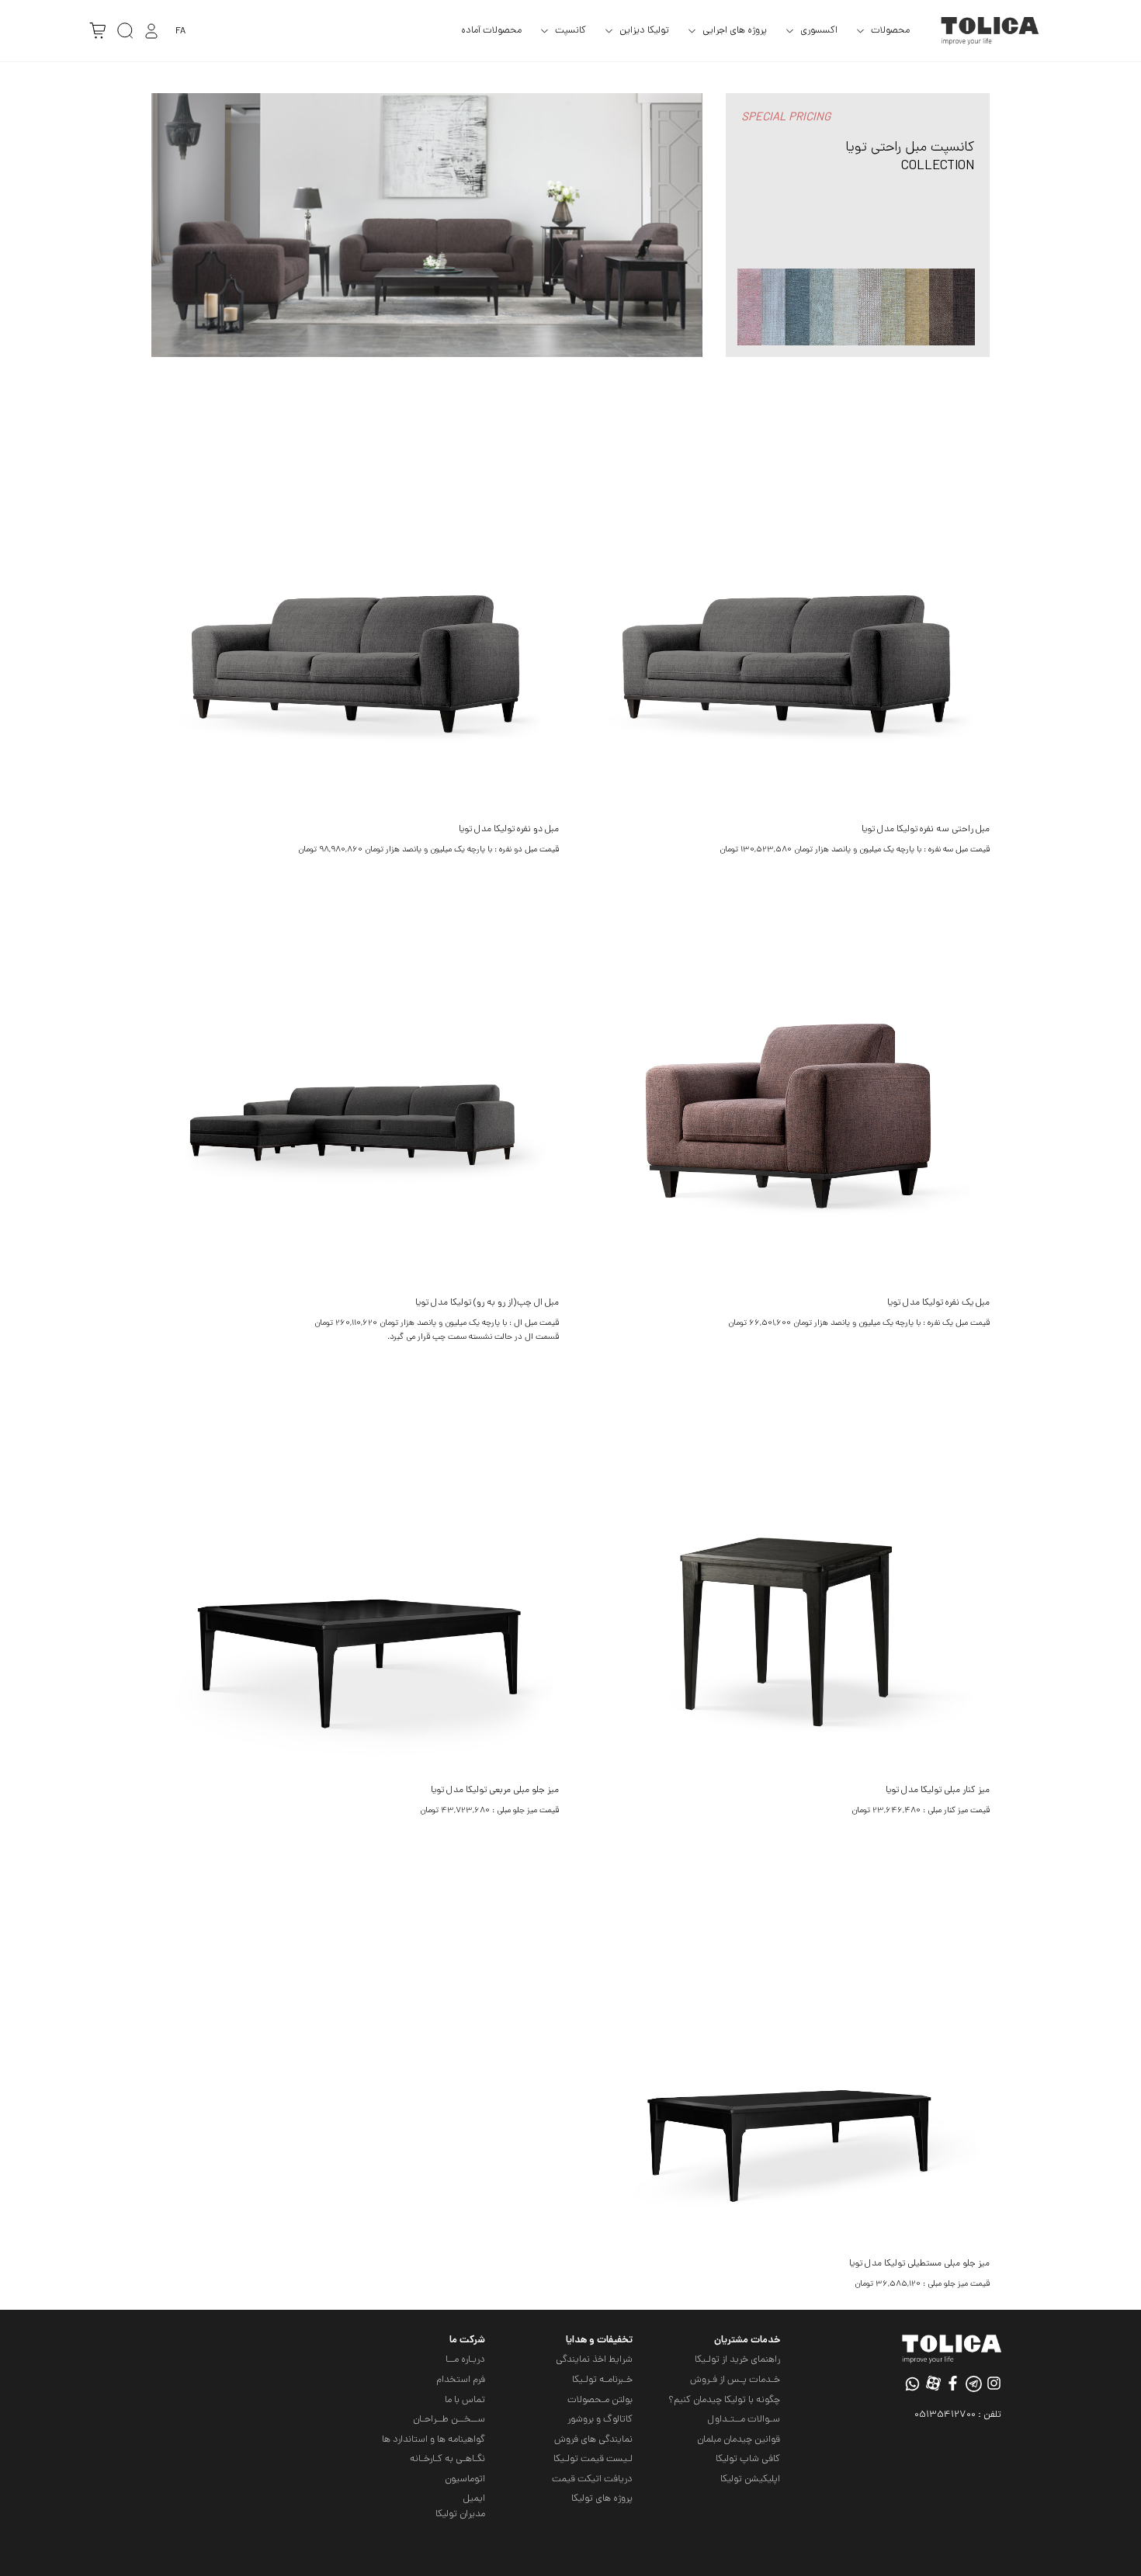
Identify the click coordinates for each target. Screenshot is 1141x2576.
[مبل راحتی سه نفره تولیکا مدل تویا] (786, 612)
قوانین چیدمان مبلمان (739, 2440)
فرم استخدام (461, 2380)
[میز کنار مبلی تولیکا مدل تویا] (786, 1573)
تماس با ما (465, 2400)
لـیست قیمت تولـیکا (593, 2459)
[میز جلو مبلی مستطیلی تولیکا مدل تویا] (786, 2046)
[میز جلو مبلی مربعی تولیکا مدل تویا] (355, 1573)
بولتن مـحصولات (600, 2400)
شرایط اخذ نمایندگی (594, 2360)
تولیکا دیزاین (644, 31)
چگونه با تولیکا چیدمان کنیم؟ (724, 2400)
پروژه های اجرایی (735, 31)
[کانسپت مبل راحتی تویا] (427, 226)
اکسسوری (819, 31)
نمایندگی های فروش (593, 2440)
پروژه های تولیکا (602, 2499)
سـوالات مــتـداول (744, 2420)
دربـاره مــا (465, 2360)
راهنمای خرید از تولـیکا (737, 2360)
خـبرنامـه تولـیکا (602, 2380)
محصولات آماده (491, 31)
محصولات (890, 31)
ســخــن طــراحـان (449, 2420)
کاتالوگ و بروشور (600, 2420)
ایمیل (474, 2499)
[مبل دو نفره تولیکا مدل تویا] (355, 612)
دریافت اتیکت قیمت (592, 2479)
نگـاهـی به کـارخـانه (447, 2459)
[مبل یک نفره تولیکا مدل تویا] (786, 1085)
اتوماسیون (465, 2479)
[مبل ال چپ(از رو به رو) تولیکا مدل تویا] (355, 1085)
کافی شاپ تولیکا (748, 2459)
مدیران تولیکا (460, 2514)
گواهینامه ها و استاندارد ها (434, 2440)
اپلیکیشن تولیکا (750, 2479)
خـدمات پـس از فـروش (735, 2380)
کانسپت (570, 31)
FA (180, 31)
